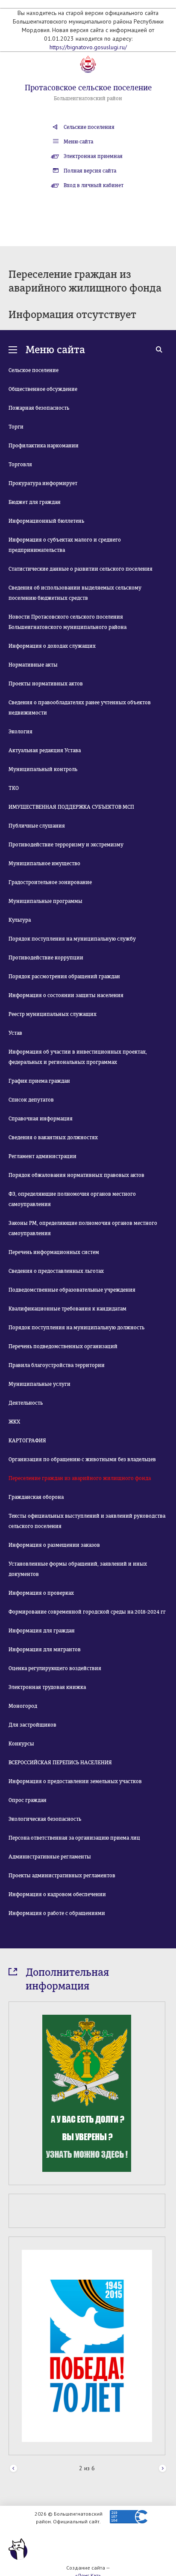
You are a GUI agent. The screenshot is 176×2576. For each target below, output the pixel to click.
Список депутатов (31, 1100)
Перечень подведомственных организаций (63, 1346)
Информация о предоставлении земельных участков (75, 1781)
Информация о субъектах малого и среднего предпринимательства (65, 545)
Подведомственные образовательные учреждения (72, 1290)
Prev (13, 2469)
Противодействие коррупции (46, 958)
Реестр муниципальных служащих (53, 1014)
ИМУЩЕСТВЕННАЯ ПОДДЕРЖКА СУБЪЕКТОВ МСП (71, 807)
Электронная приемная (93, 156)
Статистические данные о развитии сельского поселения (81, 569)
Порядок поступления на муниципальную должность (76, 1328)
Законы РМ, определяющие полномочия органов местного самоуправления (83, 1228)
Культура (20, 920)
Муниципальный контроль (43, 769)
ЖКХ (14, 1422)
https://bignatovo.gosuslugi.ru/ (88, 47)
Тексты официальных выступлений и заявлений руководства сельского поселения (87, 1521)
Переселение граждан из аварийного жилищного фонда (80, 1478)
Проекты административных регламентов (62, 1876)
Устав (15, 1033)
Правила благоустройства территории (57, 1365)
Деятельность (26, 1403)
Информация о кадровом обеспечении (57, 1894)
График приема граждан (39, 1081)
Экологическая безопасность (45, 1819)
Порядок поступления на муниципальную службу (72, 939)
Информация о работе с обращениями (57, 1913)
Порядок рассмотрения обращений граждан (64, 977)
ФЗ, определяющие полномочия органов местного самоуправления (72, 1199)
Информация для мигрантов (45, 1650)
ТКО (14, 788)
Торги (16, 427)
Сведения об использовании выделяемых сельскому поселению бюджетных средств (75, 593)
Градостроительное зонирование (50, 882)
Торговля (20, 465)
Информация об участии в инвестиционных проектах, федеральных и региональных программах (78, 1057)
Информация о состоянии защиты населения (66, 995)
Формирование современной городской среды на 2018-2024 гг (87, 1612)
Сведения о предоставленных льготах (56, 1271)
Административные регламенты (50, 1857)
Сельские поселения (89, 127)
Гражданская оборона (36, 1497)
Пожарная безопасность (39, 408)
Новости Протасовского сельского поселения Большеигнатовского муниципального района (67, 622)
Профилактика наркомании (44, 446)
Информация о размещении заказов (54, 1545)
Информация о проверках (41, 1593)
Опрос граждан (28, 1800)
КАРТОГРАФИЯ (27, 1441)
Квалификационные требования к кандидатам (67, 1309)
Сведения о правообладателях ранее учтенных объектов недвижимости (80, 708)
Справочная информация (41, 1119)
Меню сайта (78, 142)
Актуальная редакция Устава (45, 750)
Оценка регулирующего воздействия (55, 1668)
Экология (21, 732)
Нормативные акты (33, 665)
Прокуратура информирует (43, 483)
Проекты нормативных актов (46, 684)
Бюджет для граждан (35, 502)
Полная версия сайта (90, 171)
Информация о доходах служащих (52, 646)
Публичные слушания (37, 826)
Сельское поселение (34, 370)
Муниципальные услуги (40, 1384)
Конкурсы (21, 1744)
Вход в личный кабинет (94, 185)
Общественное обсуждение (43, 389)
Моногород (23, 1706)
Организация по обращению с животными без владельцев (82, 1459)
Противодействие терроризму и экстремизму (66, 845)
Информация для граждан (42, 1631)
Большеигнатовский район (88, 98)
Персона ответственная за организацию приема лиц (74, 1838)
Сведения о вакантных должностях (53, 1138)
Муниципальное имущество (44, 864)
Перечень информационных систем (54, 1252)
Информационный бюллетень (46, 521)
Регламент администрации (43, 1156)
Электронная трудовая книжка (47, 1687)
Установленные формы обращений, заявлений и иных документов (78, 1569)
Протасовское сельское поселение (88, 88)
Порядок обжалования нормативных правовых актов (76, 1175)
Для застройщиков (32, 1725)
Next (163, 2469)
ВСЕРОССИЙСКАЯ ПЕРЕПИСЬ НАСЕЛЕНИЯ (60, 1763)
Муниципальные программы (45, 901)
